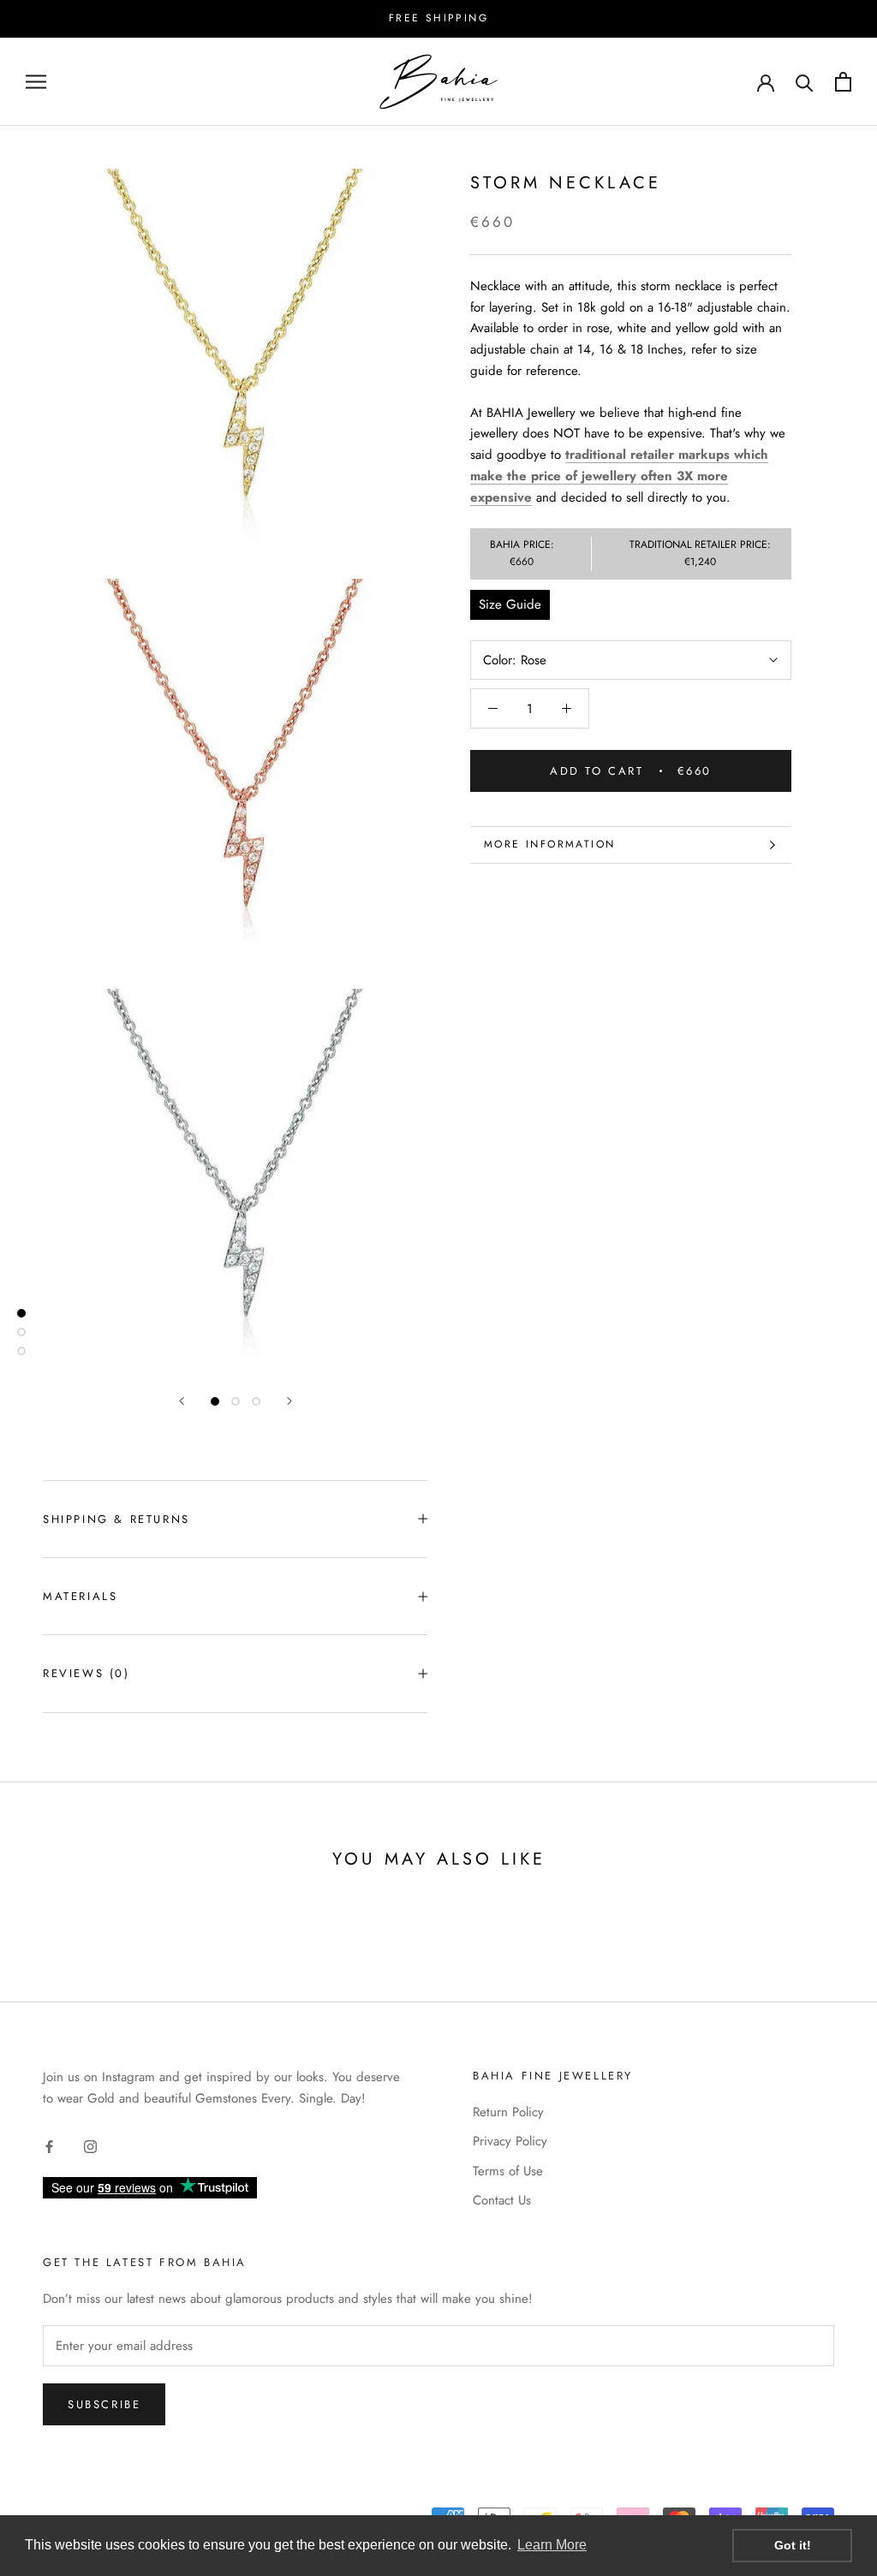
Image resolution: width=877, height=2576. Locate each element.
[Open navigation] (36, 82)
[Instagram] (90, 2146)
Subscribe (104, 2404)
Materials (80, 1596)
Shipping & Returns (116, 1519)
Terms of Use (508, 2171)
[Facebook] (49, 2146)
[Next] (289, 1401)
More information (549, 844)
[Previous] (182, 1401)
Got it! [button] (793, 2545)
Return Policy (508, 2112)
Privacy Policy (510, 2141)
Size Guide (510, 604)
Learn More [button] (552, 2545)
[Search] (805, 82)
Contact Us (502, 2200)
